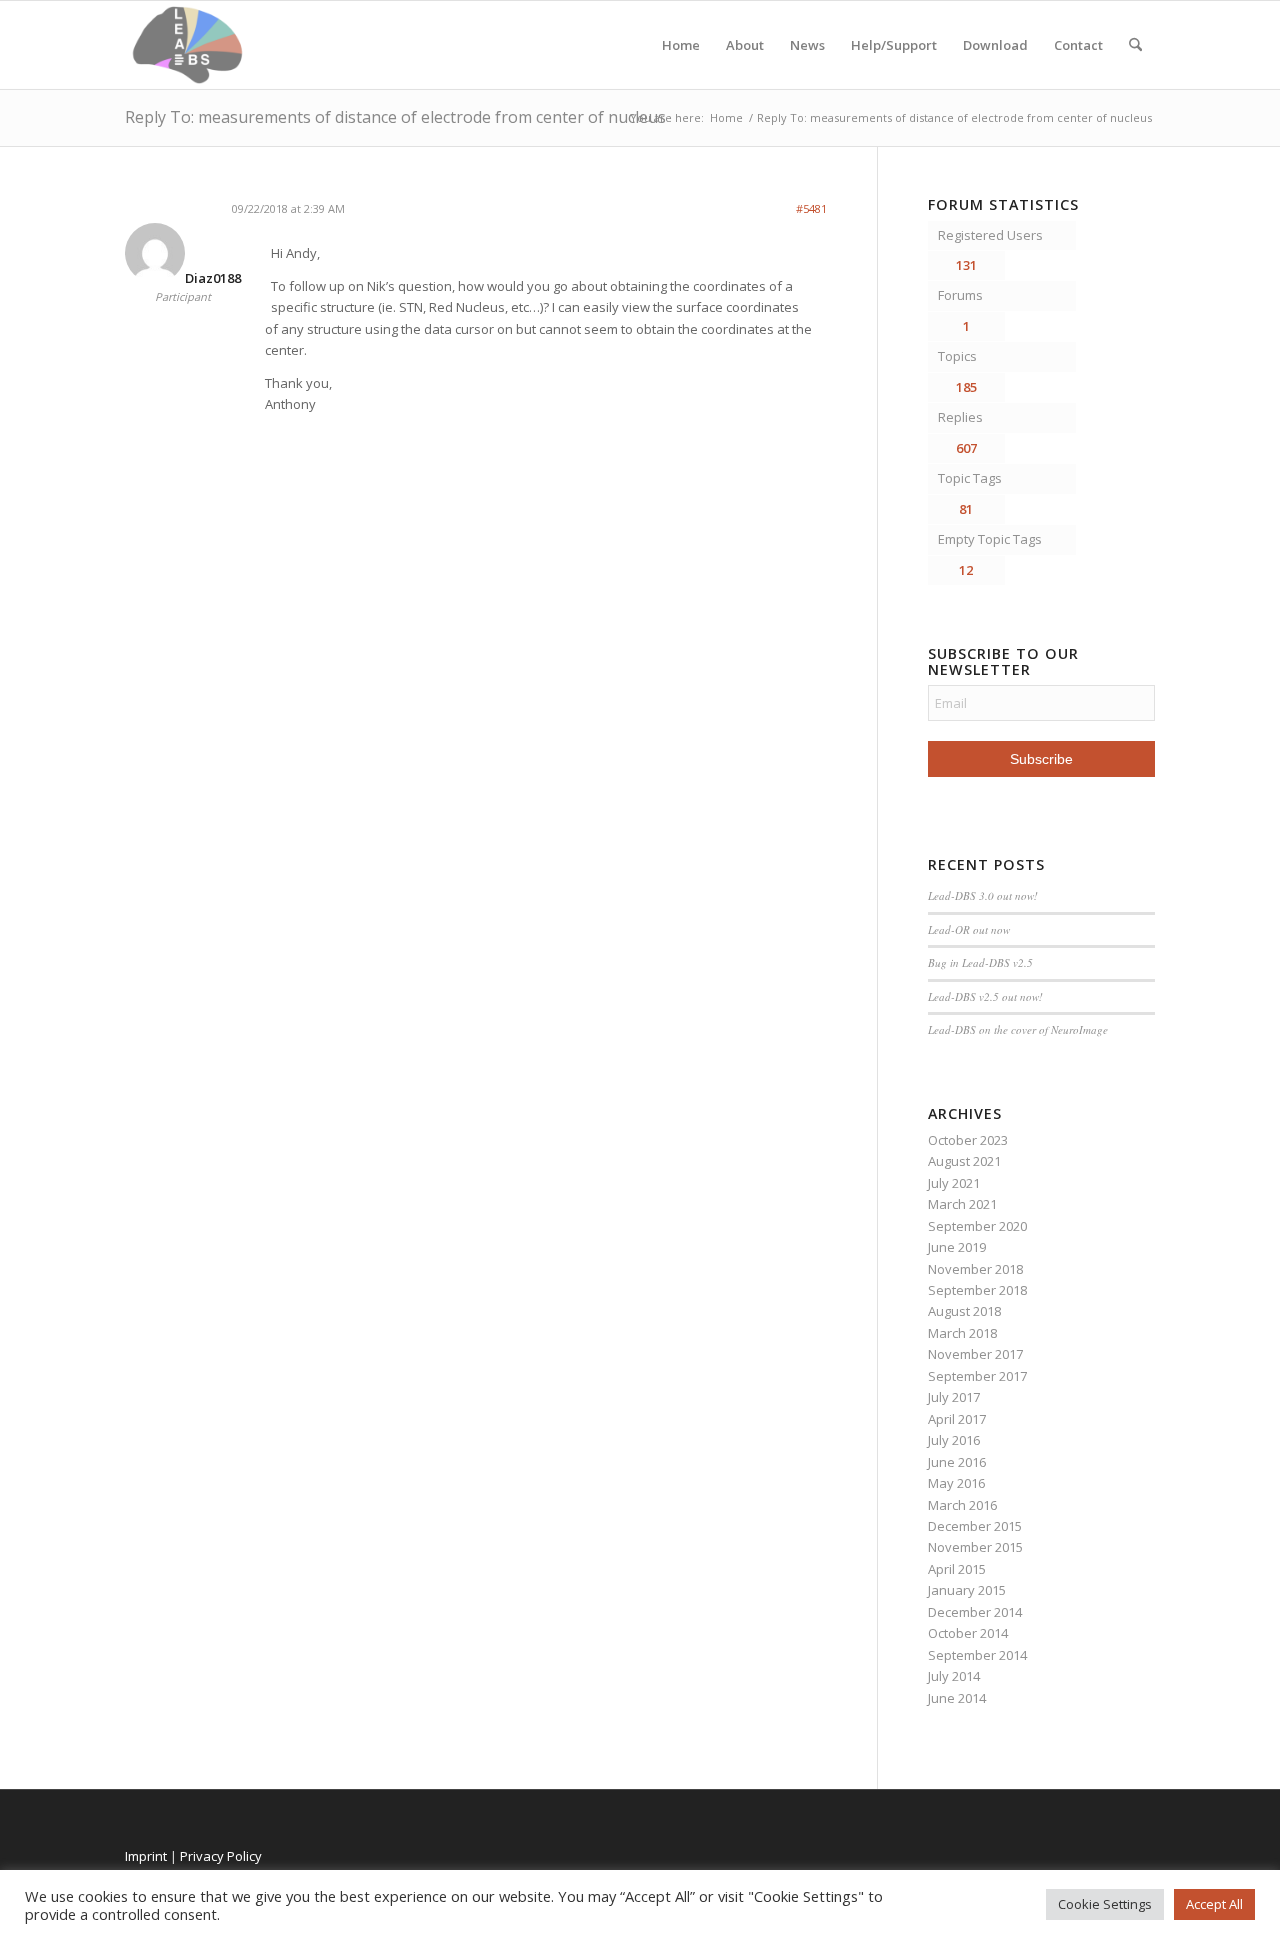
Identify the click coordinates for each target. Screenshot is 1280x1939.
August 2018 (964, 1311)
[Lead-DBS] (187, 45)
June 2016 (957, 1462)
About (745, 45)
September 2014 (977, 1655)
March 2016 (962, 1505)
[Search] (1135, 45)
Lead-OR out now (969, 929)
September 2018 (977, 1290)
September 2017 (977, 1376)
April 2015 (957, 1569)
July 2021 (954, 1183)
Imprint (146, 1856)
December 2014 (975, 1612)
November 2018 (975, 1269)
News (807, 45)
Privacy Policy (221, 1856)
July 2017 (954, 1397)
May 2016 (956, 1483)
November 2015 (975, 1547)
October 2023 (968, 1140)
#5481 (811, 208)
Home (681, 45)
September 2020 (977, 1226)
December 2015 (975, 1526)
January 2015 (967, 1590)
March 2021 (962, 1204)
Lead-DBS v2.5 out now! (985, 996)
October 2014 (968, 1633)
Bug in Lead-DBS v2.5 (980, 962)
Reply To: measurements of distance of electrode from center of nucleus (395, 117)
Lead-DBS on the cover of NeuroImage (1018, 1029)
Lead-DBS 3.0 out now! (983, 895)
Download (995, 45)
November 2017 (975, 1354)
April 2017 (957, 1419)
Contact (1078, 45)
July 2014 (954, 1676)
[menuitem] (1135, 45)
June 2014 (957, 1698)
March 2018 (962, 1333)
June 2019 (957, 1247)
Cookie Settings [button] (1105, 1904)
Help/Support (894, 45)
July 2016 (954, 1440)
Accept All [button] (1214, 1904)
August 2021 (964, 1161)
